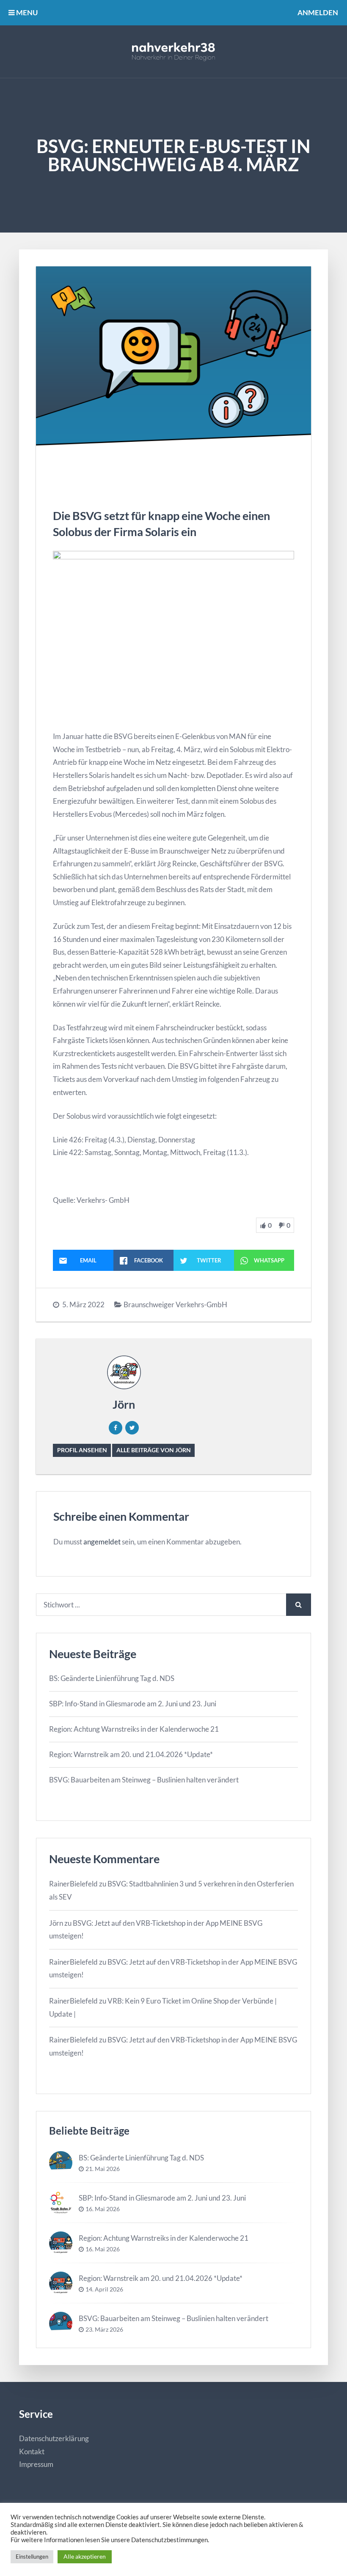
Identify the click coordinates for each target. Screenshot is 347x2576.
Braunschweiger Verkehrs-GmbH (175, 1304)
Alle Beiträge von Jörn (154, 1450)
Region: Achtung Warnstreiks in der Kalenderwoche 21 (134, 1729)
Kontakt (32, 2451)
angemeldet (102, 1542)
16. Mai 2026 (103, 2209)
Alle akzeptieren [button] (85, 2556)
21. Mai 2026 (103, 2169)
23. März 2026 (104, 2330)
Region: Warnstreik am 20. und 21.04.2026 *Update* (131, 1754)
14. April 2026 (104, 2289)
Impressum (36, 2464)
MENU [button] (26, 12)
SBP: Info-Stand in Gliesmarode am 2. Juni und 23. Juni (133, 1704)
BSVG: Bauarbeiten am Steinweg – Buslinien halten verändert (144, 1780)
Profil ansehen (82, 1450)
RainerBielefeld (73, 1884)
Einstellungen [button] (32, 2557)
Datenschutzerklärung (54, 2438)
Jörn (124, 1404)
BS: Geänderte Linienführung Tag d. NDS (112, 1678)
